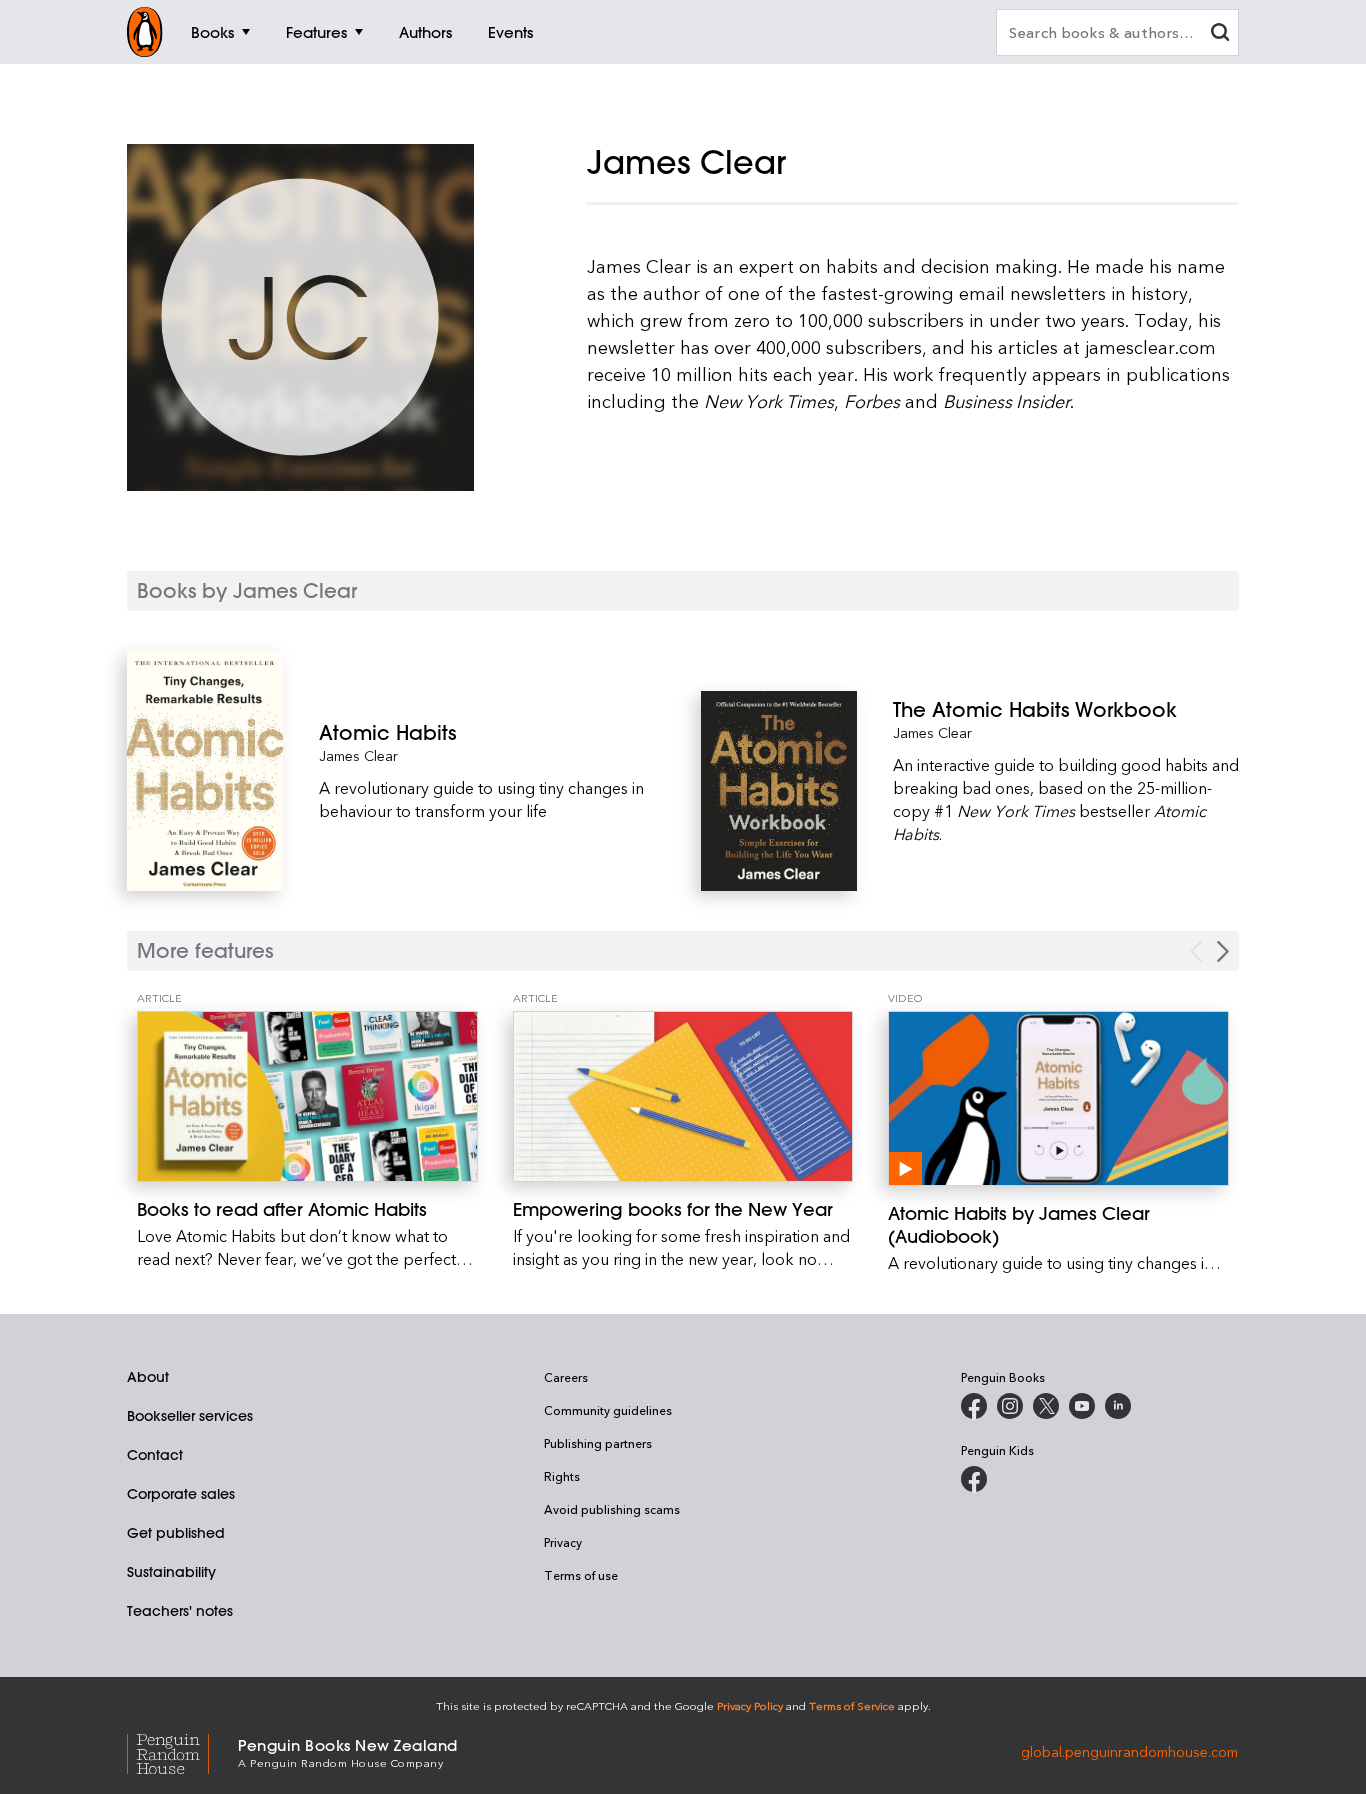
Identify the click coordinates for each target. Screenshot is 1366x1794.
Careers (566, 1377)
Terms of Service (852, 1705)
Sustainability (171, 1572)
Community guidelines (608, 1410)
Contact (155, 1455)
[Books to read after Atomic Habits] (307, 1096)
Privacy (563, 1542)
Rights (562, 1476)
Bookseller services (190, 1416)
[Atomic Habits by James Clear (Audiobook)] (1058, 1098)
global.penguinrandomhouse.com (1129, 1751)
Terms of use (581, 1575)
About (148, 1377)
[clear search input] (1220, 34)
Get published (176, 1533)
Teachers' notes (180, 1611)
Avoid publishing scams (612, 1509)
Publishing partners (598, 1443)
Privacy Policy (750, 1705)
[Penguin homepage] (145, 32)
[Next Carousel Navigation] (1223, 951)
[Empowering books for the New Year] (683, 1096)
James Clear (358, 755)
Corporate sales (181, 1494)
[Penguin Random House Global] (182, 1751)
